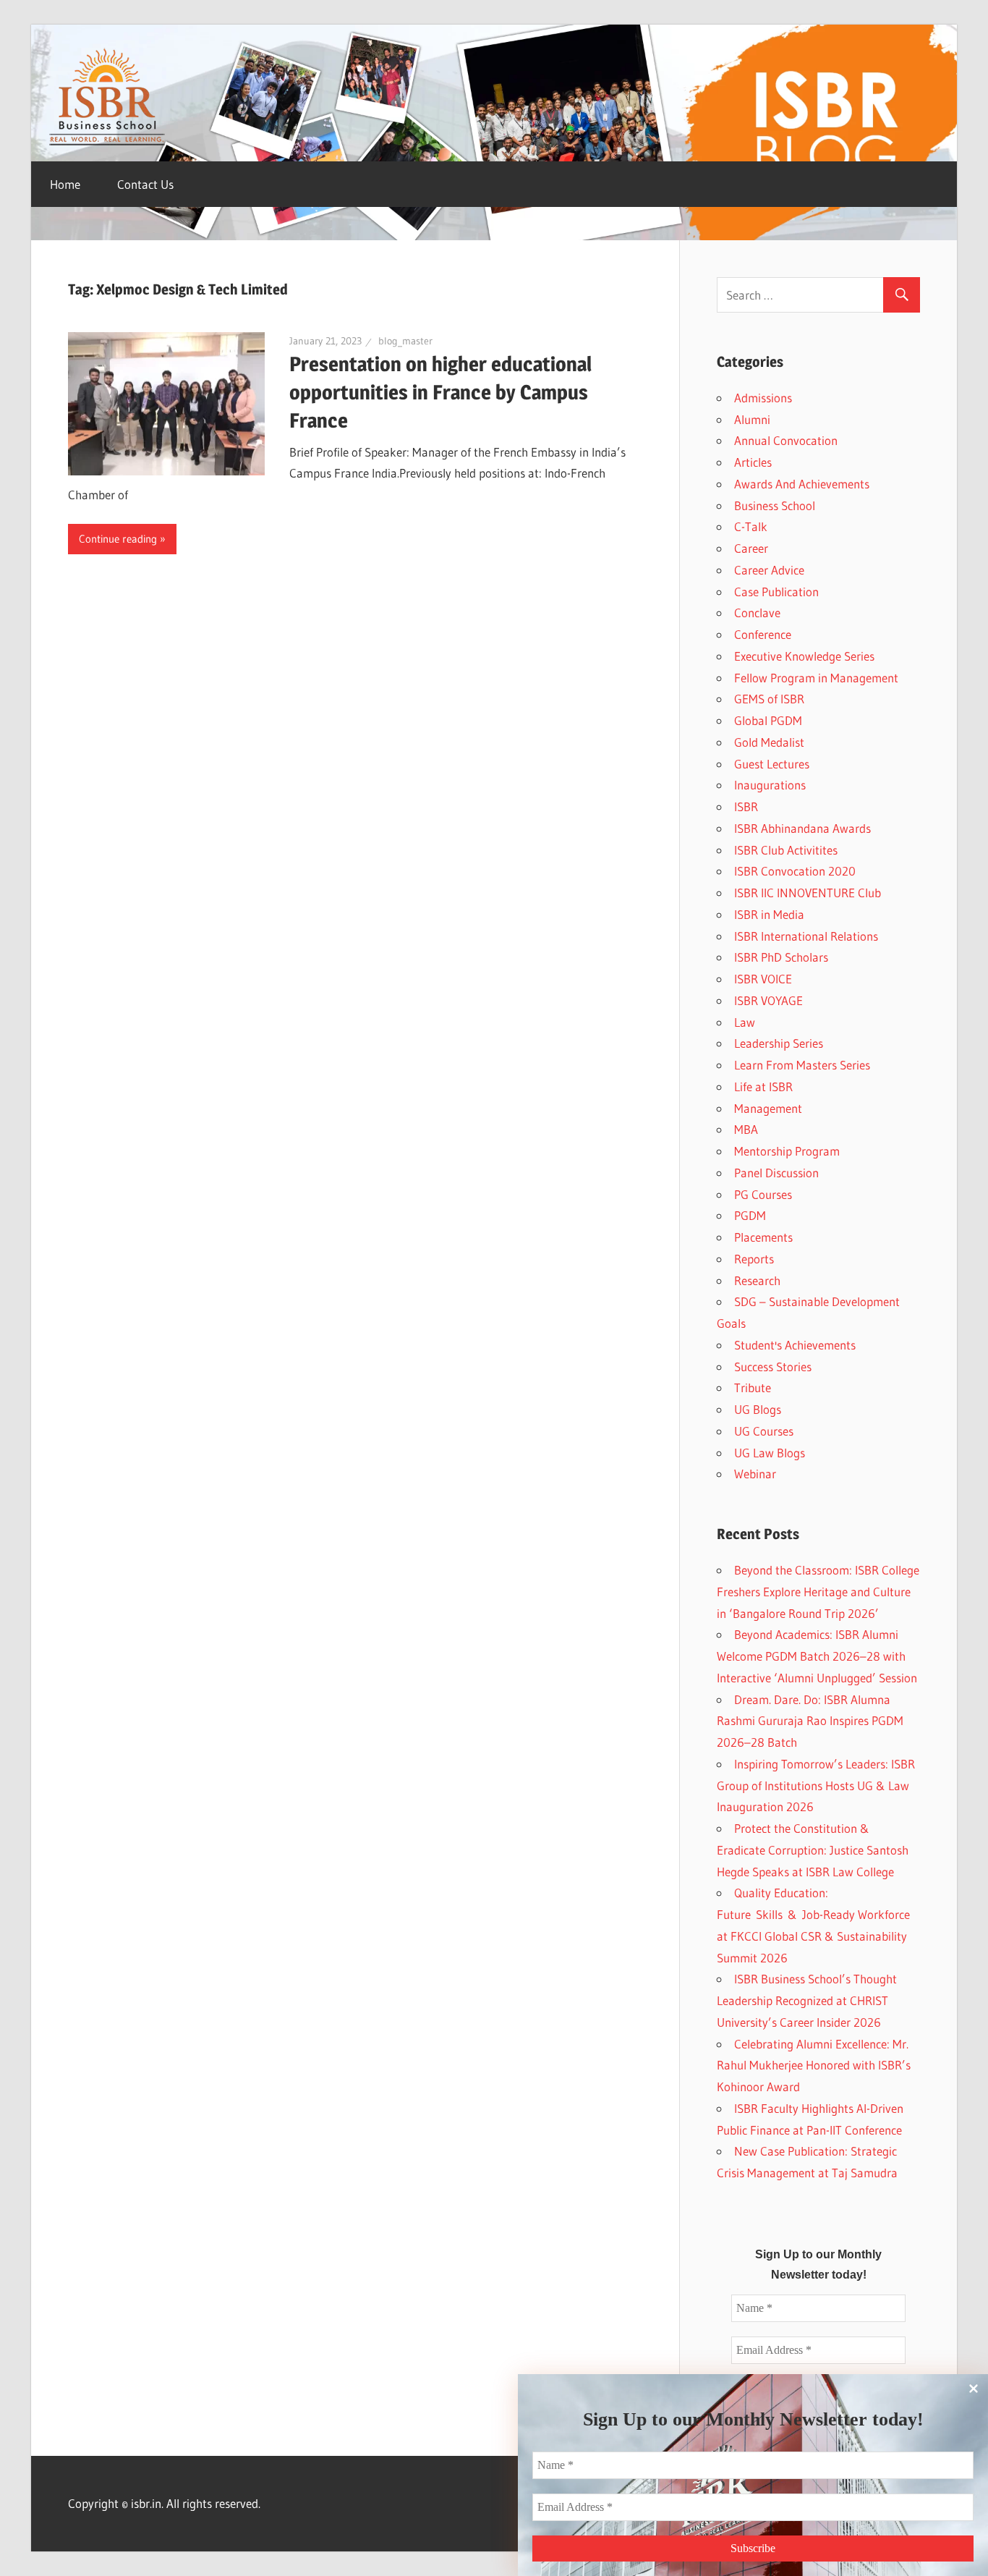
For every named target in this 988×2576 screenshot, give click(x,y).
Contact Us (145, 184)
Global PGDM (768, 720)
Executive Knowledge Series (804, 656)
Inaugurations (770, 785)
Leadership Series (779, 1043)
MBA (746, 1129)
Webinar (755, 1474)
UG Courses (764, 1431)
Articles (753, 462)
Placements (763, 1237)
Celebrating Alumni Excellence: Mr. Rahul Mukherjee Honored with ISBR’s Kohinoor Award (814, 2066)
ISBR (746, 806)
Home (65, 184)
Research (757, 1280)
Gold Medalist (769, 742)
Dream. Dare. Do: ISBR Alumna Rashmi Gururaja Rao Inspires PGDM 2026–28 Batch (810, 1721)
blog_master (405, 341)
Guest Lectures (772, 764)
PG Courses (763, 1194)
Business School (775, 505)
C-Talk (751, 526)
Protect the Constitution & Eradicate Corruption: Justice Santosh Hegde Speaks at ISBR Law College (813, 1850)
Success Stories (773, 1367)
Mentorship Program (787, 1151)
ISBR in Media (769, 914)
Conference (763, 634)
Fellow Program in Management (816, 678)
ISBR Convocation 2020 (795, 871)
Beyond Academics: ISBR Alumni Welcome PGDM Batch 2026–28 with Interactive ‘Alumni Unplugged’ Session (817, 1656)
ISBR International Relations (806, 936)
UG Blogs (758, 1409)
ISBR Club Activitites (786, 850)
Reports (754, 1259)
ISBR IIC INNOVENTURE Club (808, 893)
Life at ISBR (763, 1086)
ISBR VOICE (763, 979)
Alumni (752, 419)
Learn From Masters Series (802, 1065)
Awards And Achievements (802, 484)
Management (768, 1108)
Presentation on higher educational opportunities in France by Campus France (440, 392)
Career (751, 548)
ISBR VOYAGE (768, 1000)
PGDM (750, 1215)
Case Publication (776, 592)
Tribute (753, 1387)
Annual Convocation (786, 440)
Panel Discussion (776, 1173)
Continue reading (118, 539)
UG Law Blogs (770, 1453)
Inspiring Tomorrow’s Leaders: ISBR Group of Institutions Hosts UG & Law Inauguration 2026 (816, 1785)
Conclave (757, 613)
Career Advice (769, 570)
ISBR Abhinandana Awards (802, 828)
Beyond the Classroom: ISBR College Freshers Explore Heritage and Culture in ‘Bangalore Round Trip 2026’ (818, 1592)
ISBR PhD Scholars (781, 957)
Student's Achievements (795, 1345)
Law (745, 1022)
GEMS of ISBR (769, 699)
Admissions (763, 398)
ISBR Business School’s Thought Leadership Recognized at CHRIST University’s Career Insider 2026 (807, 2000)
